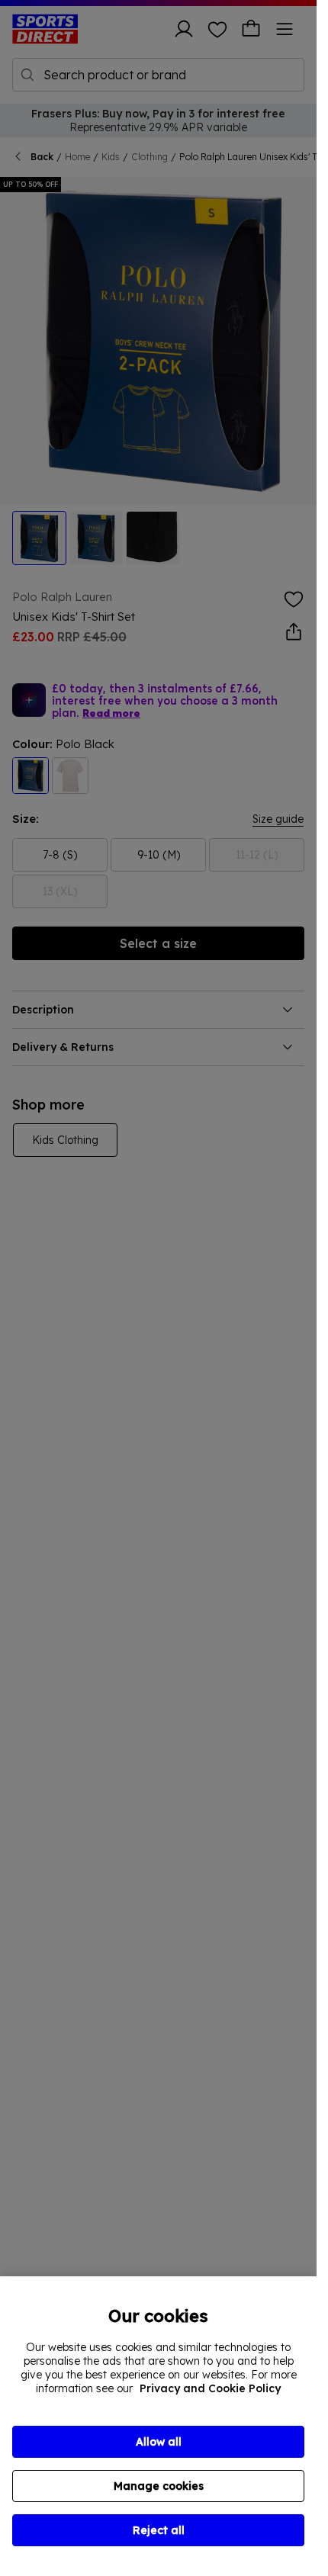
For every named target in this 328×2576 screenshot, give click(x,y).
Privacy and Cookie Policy (210, 2388)
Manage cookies (159, 2486)
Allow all (159, 2442)
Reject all (159, 2530)
